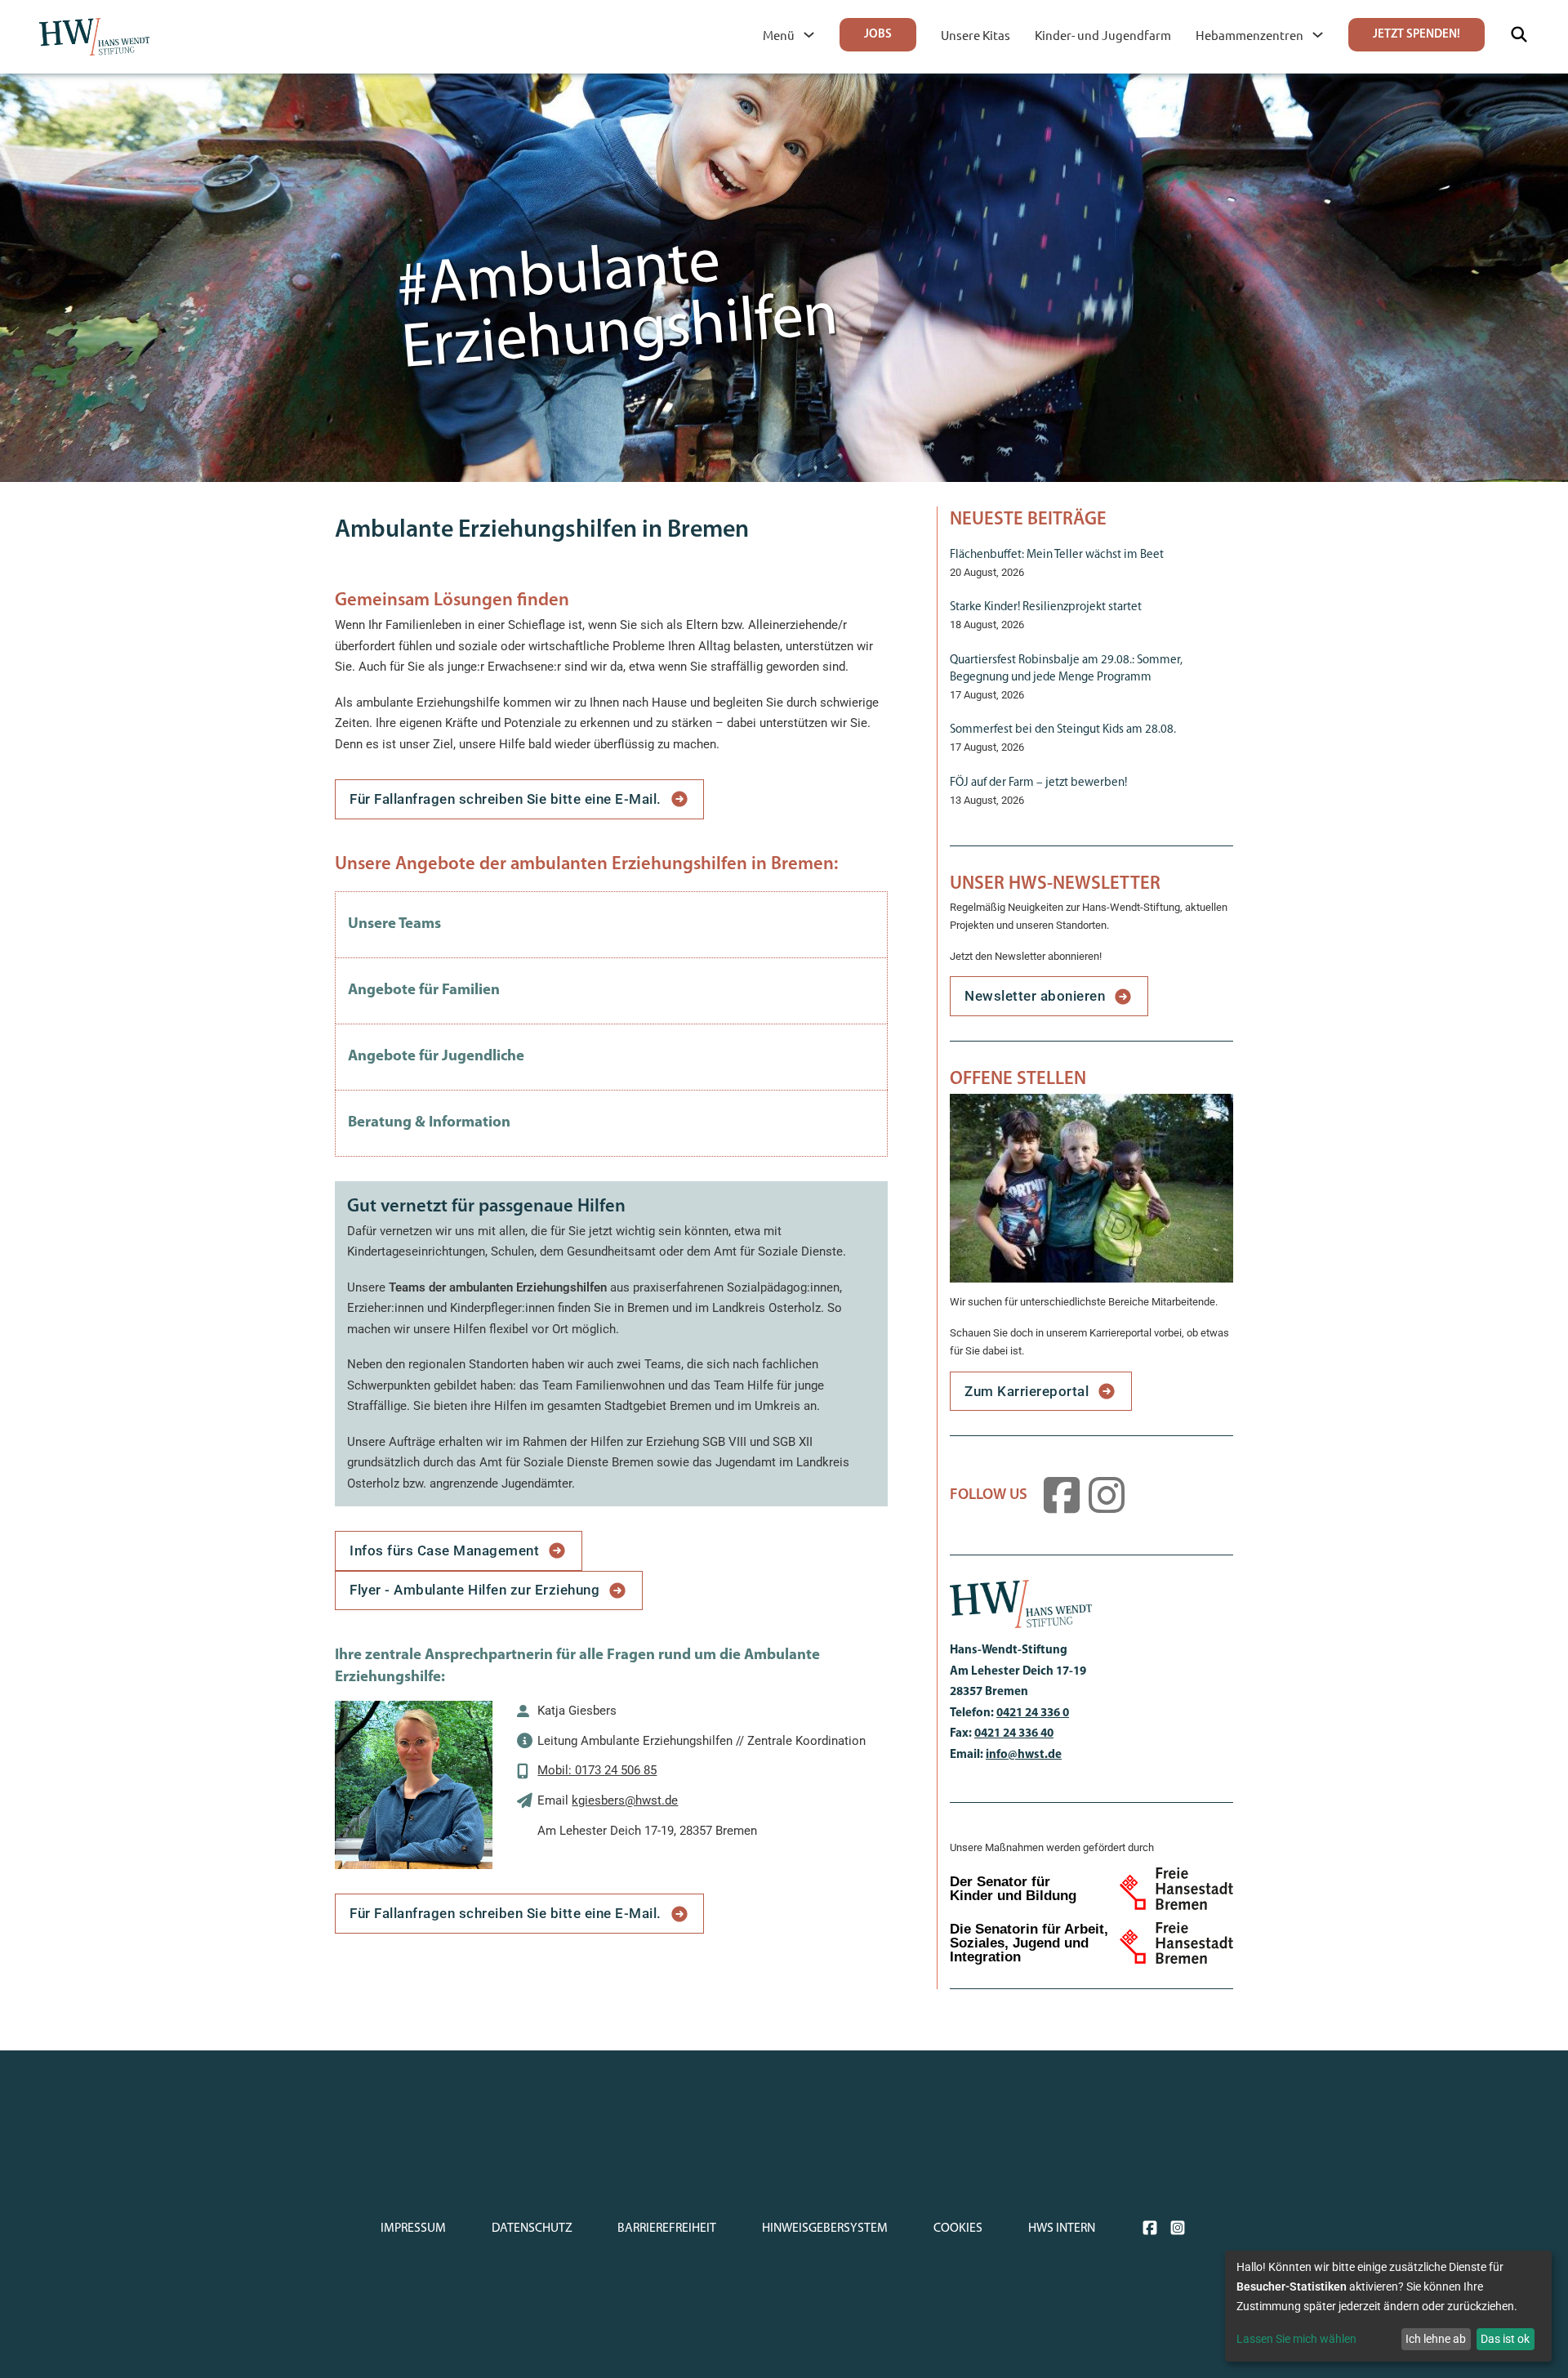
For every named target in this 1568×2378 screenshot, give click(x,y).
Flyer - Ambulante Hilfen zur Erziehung (474, 1590)
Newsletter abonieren (1035, 996)
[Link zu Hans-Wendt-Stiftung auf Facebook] (1066, 1495)
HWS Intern (1062, 2229)
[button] (611, 925)
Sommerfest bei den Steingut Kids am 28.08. (1063, 730)
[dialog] (1388, 2306)
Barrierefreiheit (667, 2229)
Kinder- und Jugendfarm (1103, 35)
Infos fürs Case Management (444, 1550)
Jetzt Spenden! (1417, 35)
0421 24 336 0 (1033, 1713)
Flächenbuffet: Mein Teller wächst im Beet (1057, 555)
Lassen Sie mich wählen (1296, 2339)
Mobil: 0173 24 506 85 (597, 1770)
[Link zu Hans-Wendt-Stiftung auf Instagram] (1111, 1495)
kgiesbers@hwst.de (625, 1800)
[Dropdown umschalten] (809, 35)
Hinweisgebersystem (825, 2229)
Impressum (413, 2229)
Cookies (958, 2229)
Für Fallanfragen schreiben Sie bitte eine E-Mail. (506, 799)
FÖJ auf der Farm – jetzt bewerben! (1038, 783)
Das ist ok (1505, 2339)
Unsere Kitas (976, 35)
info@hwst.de (1024, 1755)
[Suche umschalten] (1519, 34)
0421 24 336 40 (1014, 1734)
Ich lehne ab (1436, 2339)
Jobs (878, 35)
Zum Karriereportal (1027, 1391)
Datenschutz (532, 2229)
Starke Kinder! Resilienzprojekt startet (1046, 607)
